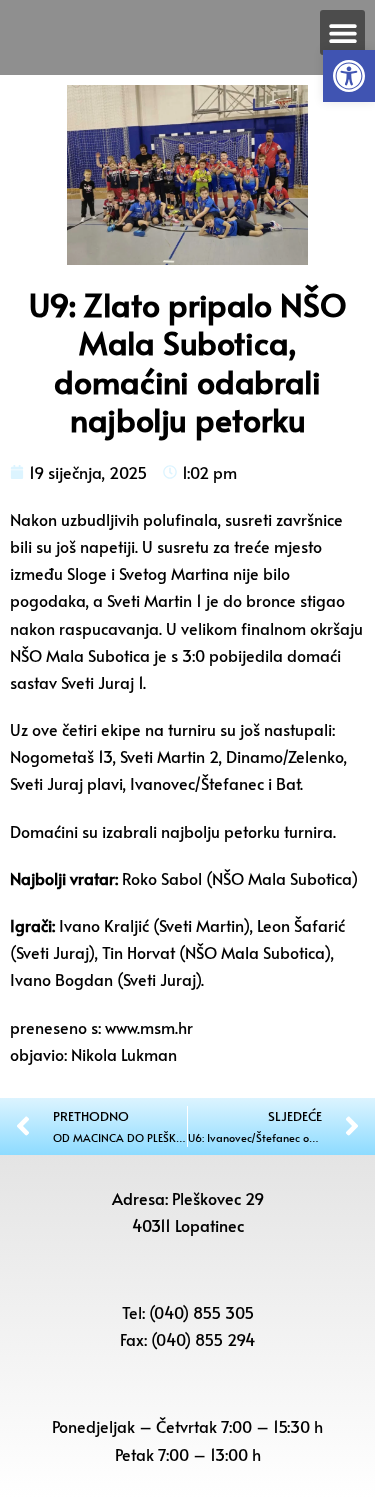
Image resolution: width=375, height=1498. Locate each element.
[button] (349, 76)
